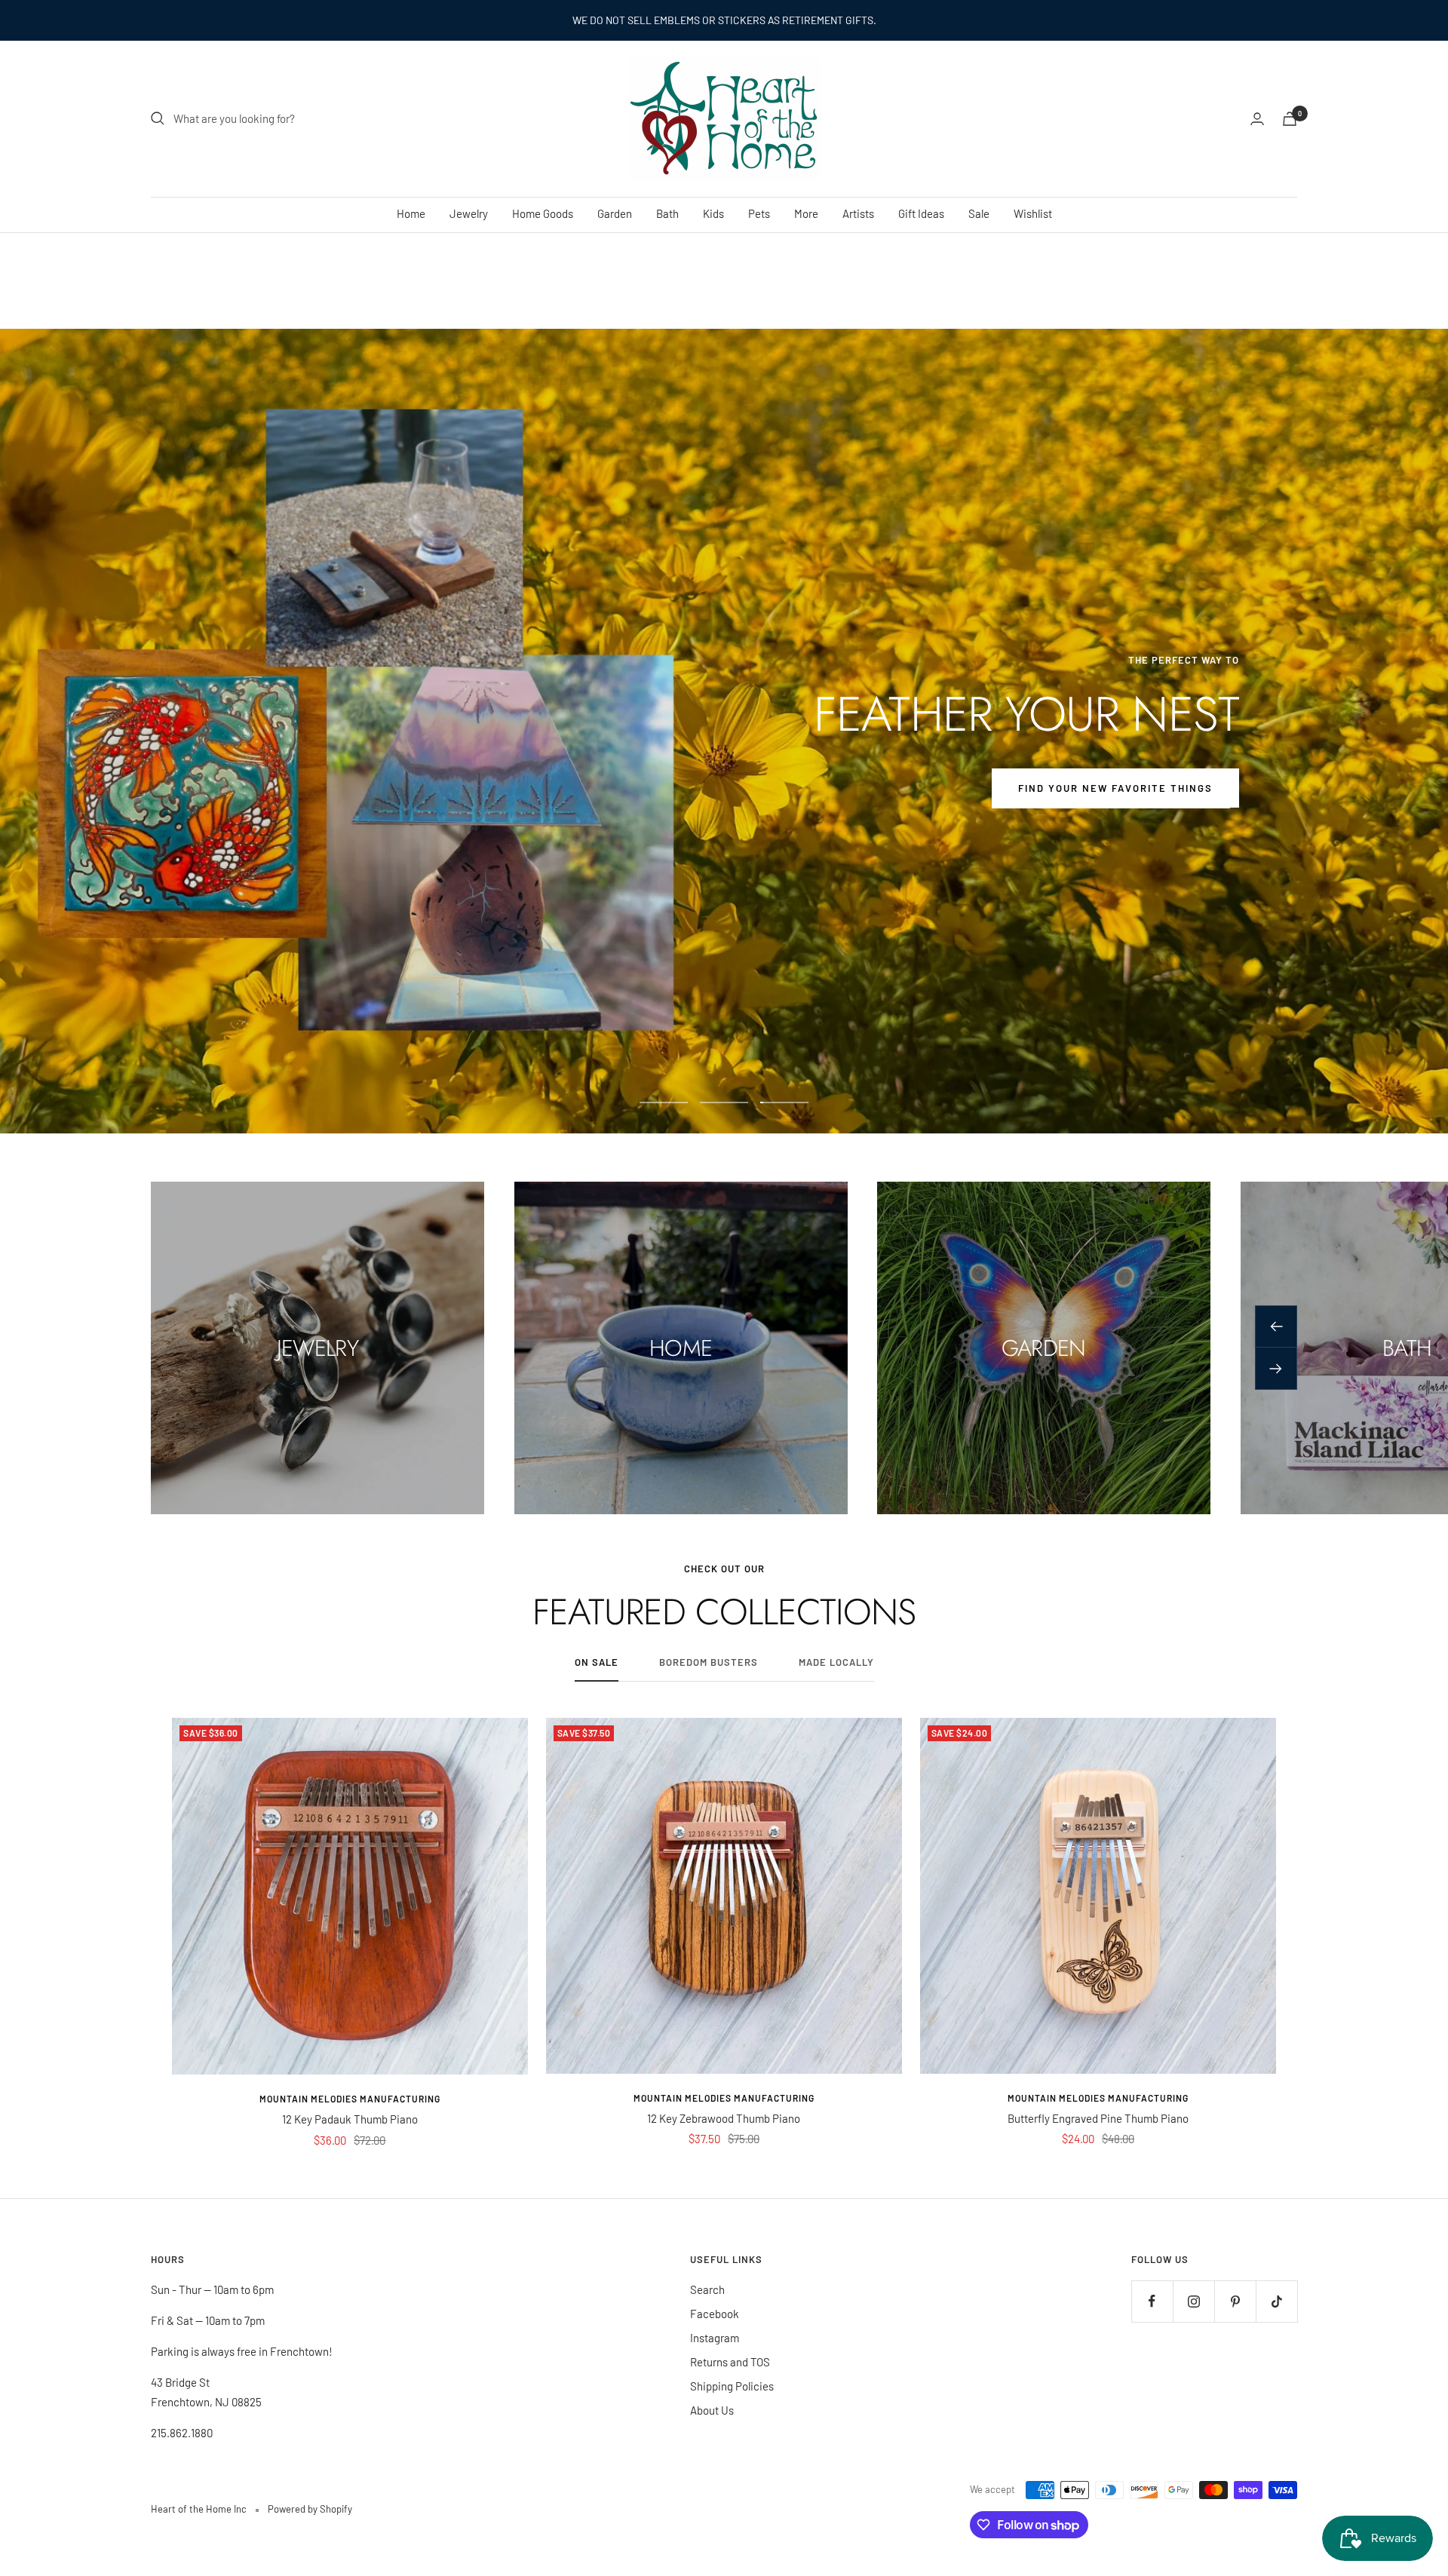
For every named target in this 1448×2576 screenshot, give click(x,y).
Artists (858, 213)
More (806, 213)
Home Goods (543, 213)
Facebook (715, 2314)
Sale (979, 213)
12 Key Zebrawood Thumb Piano (724, 2118)
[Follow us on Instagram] (1193, 2301)
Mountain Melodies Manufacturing (350, 2099)
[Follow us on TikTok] (1276, 2301)
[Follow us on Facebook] (1152, 2301)
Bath (667, 213)
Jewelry (469, 213)
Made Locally (836, 1662)
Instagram (715, 2338)
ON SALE (597, 1662)
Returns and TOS (730, 2362)
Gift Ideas (921, 213)
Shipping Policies (732, 2386)
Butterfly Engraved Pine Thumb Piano (1098, 2118)
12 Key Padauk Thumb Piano (350, 2119)
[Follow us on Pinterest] (1235, 2301)
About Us (712, 2410)
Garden (615, 213)
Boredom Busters (709, 1662)
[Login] (1257, 119)
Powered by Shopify (310, 2509)
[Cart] (1290, 119)
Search (707, 2289)
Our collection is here (724, 788)
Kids (713, 213)
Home (411, 213)
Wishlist (1033, 213)
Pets (759, 213)
